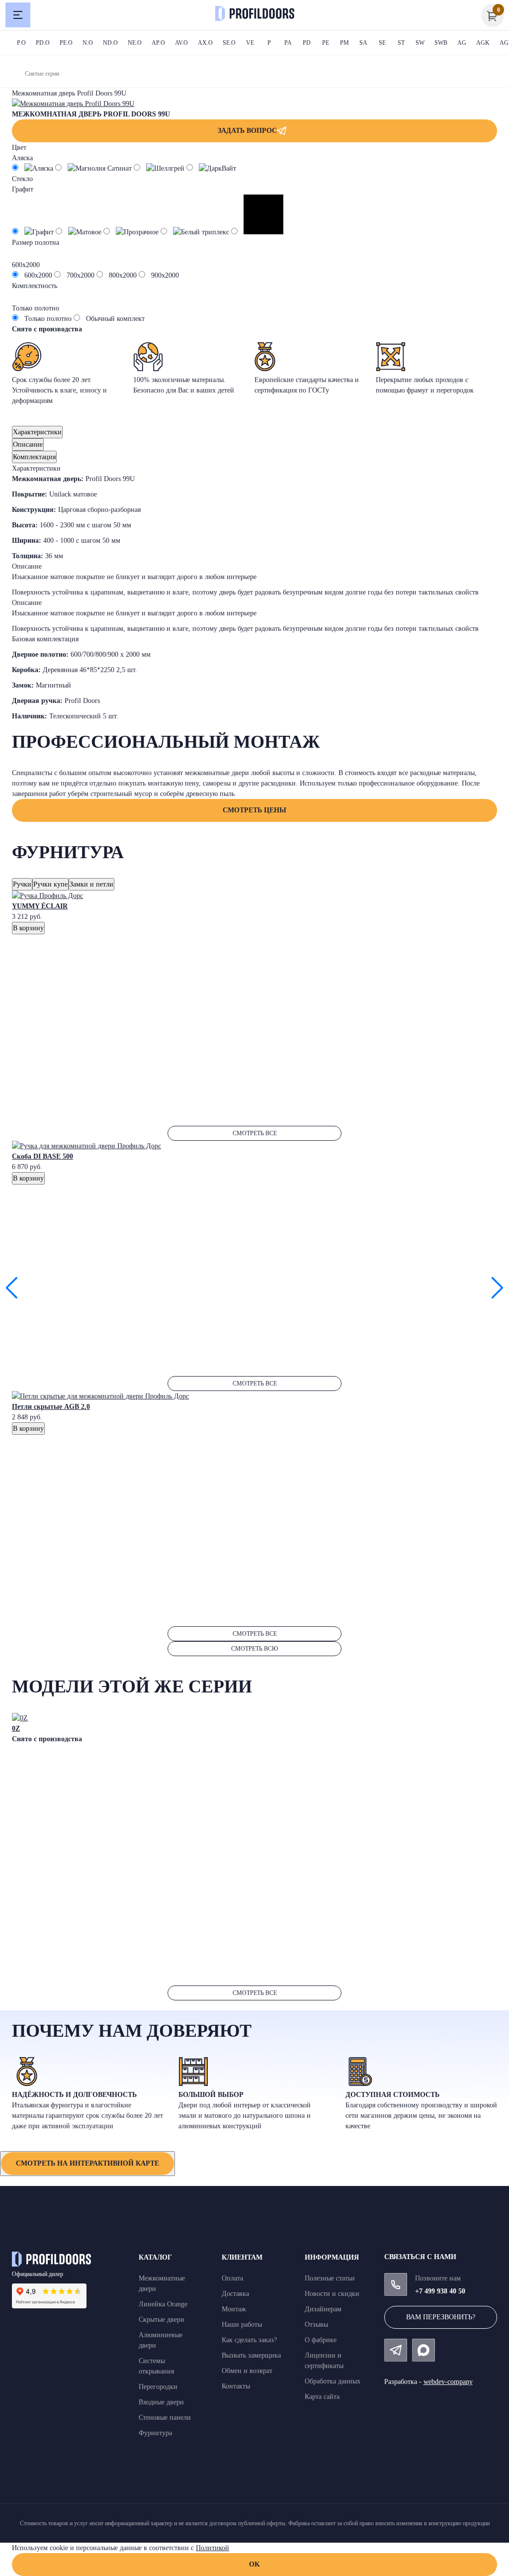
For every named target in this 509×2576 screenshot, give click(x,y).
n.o (88, 43)
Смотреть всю (254, 1649)
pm (344, 43)
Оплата (232, 2278)
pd (307, 43)
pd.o (43, 43)
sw (420, 43)
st (401, 43)
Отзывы (316, 2325)
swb (441, 43)
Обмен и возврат (247, 2371)
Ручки (22, 884)
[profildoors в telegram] (396, 2350)
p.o (21, 43)
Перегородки (158, 2387)
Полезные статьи (330, 2278)
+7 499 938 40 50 (440, 2291)
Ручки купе (50, 884)
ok (254, 2564)
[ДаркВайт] (211, 168)
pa (288, 43)
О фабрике (321, 2340)
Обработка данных (333, 2381)
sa (363, 43)
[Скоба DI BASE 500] (86, 1146)
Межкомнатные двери (162, 2283)
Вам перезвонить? (441, 2317)
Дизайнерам (323, 2309)
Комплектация (34, 457)
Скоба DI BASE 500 (42, 1156)
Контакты (236, 2386)
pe (326, 43)
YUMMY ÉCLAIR (40, 906)
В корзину (28, 928)
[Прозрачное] (132, 232)
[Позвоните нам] (396, 2284)
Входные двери (161, 2402)
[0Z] (20, 1718)
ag (462, 43)
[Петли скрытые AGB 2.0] (100, 1396)
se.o (229, 43)
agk (483, 43)
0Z (16, 1729)
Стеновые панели (165, 2418)
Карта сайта (322, 2397)
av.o (181, 43)
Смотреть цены (254, 810)
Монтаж (234, 2309)
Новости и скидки (332, 2294)
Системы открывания (156, 2366)
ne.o (135, 43)
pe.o (66, 43)
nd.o (110, 43)
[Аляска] (34, 168)
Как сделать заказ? (249, 2340)
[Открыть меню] (18, 15)
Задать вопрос (247, 131)
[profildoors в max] (424, 2350)
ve (250, 43)
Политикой (212, 2548)
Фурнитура (155, 2433)
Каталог (155, 2257)
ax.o (205, 43)
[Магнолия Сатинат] (94, 168)
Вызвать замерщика (251, 2355)
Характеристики (37, 432)
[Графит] (34, 232)
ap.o (158, 43)
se (382, 43)
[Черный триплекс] (257, 232)
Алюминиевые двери (161, 2340)
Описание (28, 445)
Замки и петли (91, 884)
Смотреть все (255, 1133)
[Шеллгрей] (160, 168)
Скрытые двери (162, 2320)
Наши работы (242, 2325)
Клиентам (242, 2257)
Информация (332, 2257)
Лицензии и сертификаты (324, 2361)
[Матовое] (80, 232)
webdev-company (448, 2382)
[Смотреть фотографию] (73, 104)
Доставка (235, 2294)
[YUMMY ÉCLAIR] (47, 896)
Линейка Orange (163, 2304)
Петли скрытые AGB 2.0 (51, 1407)
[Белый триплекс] (196, 232)
